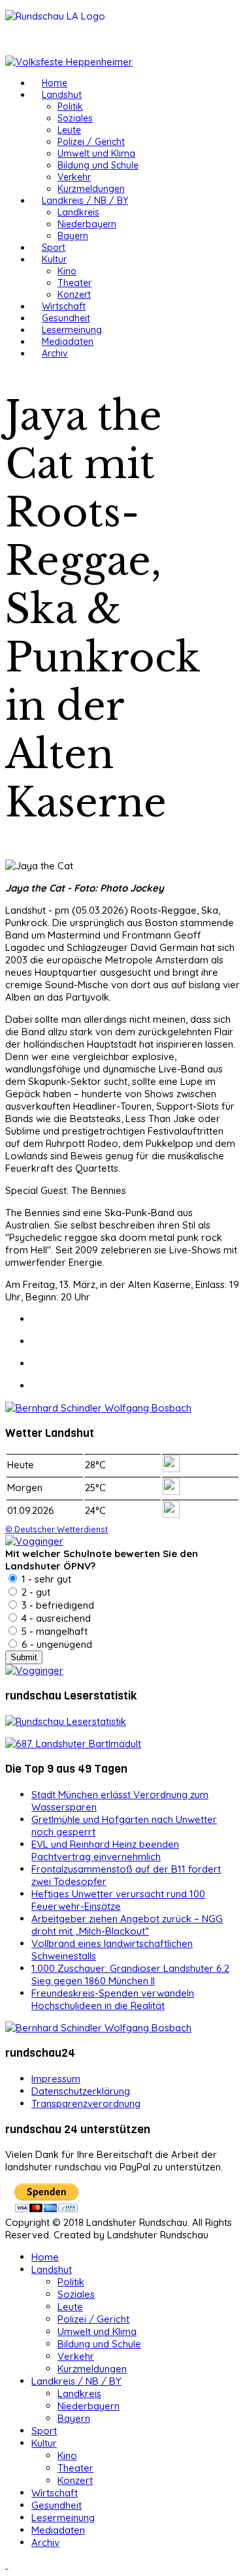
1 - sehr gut (45, 1579)
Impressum (56, 2079)
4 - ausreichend (55, 1618)
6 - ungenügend (56, 1644)
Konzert (74, 295)
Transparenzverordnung (86, 2103)
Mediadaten (68, 342)
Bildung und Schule (98, 165)
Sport (54, 248)
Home (55, 83)
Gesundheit (66, 318)
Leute (69, 130)
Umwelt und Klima (96, 153)
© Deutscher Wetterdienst (57, 1529)
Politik (70, 106)
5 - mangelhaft (53, 1631)
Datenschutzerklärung (81, 2091)
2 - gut (35, 1592)
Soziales (75, 118)
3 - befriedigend (57, 1605)
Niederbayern (87, 224)
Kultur (54, 259)
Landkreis (78, 212)
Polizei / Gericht (91, 142)
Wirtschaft (64, 306)
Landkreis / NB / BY (85, 201)
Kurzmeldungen (91, 189)
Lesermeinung (72, 330)
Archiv (55, 353)
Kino (67, 271)
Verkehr (74, 177)
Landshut (62, 95)
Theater (74, 283)
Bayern (73, 236)
